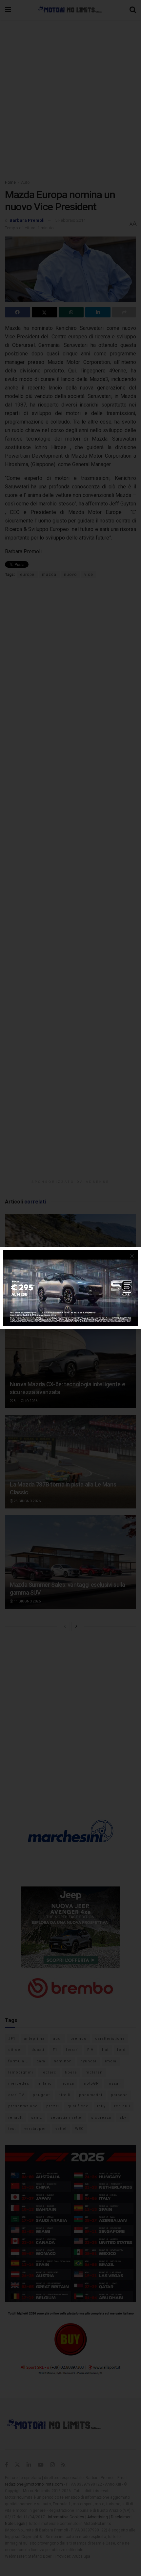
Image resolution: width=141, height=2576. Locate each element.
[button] (132, 1256)
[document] (70, 1288)
